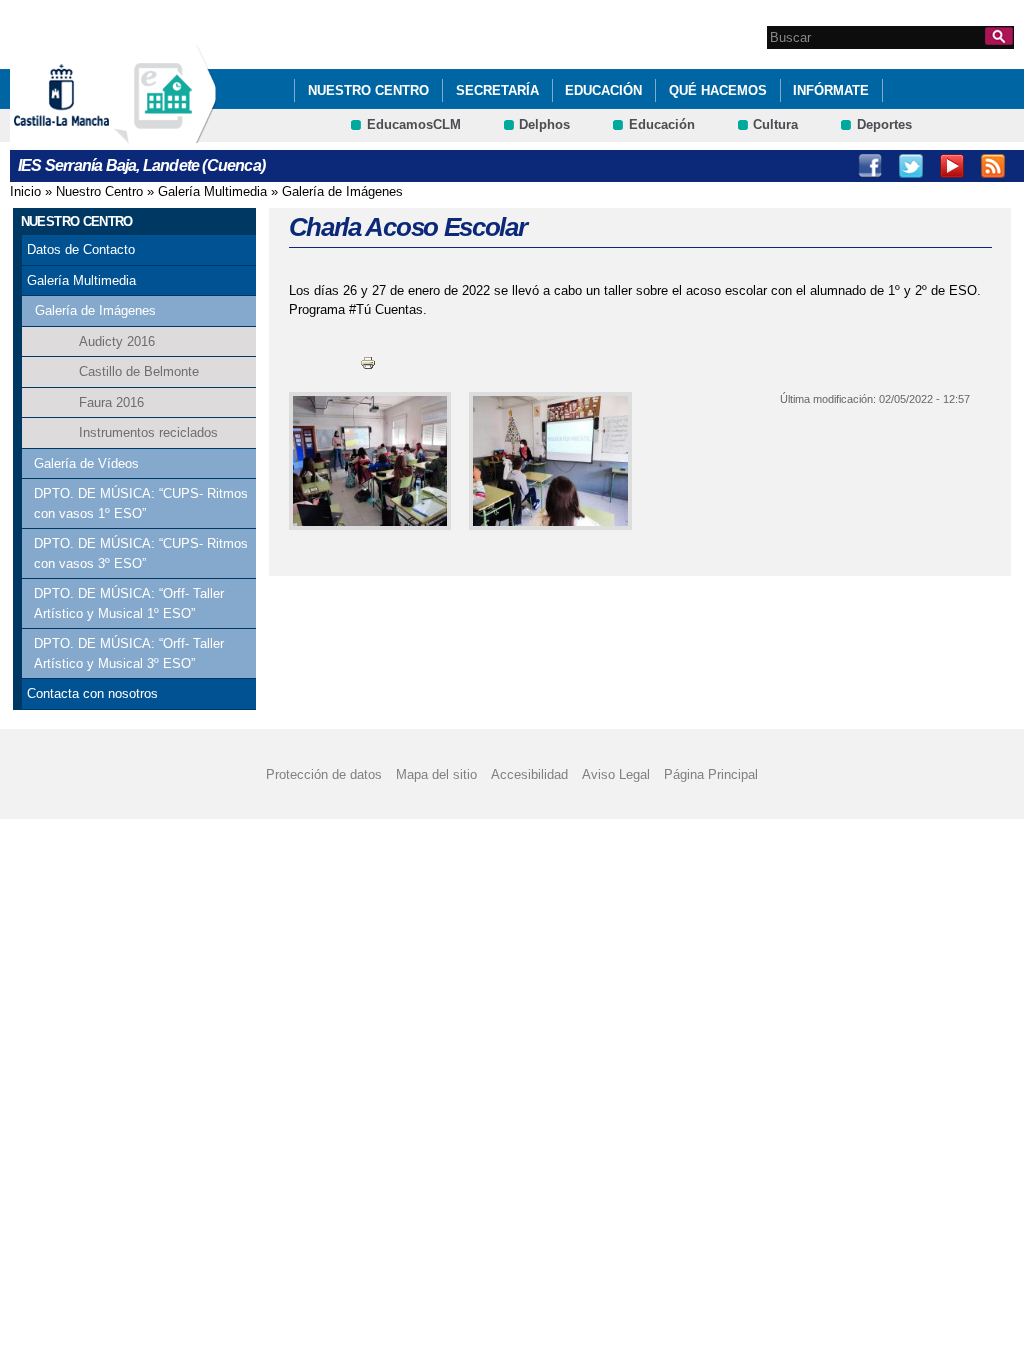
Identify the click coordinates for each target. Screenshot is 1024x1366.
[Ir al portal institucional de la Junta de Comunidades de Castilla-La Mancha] (86, 133)
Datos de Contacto (81, 249)
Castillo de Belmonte (139, 371)
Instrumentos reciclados (148, 432)
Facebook (870, 166)
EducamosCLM (414, 124)
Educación (603, 90)
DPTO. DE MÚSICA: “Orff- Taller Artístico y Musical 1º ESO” (129, 603)
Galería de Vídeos (86, 463)
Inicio (25, 191)
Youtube (952, 166)
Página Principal (711, 774)
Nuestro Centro (368, 90)
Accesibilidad (529, 774)
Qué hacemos (718, 90)
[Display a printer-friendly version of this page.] (368, 362)
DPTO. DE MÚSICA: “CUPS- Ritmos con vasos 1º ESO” (141, 503)
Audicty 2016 (117, 341)
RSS (993, 166)
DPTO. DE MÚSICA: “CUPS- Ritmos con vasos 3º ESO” (141, 553)
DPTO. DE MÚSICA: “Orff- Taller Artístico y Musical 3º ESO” (129, 653)
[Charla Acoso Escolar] (366, 461)
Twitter (911, 166)
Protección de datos (324, 774)
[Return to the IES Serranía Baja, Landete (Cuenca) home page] (165, 133)
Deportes (884, 124)
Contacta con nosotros (92, 693)
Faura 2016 (111, 402)
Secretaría (497, 90)
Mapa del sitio (436, 774)
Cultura (775, 124)
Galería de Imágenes (342, 191)
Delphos (544, 124)
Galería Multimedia (212, 191)
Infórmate (831, 90)
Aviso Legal (616, 774)
